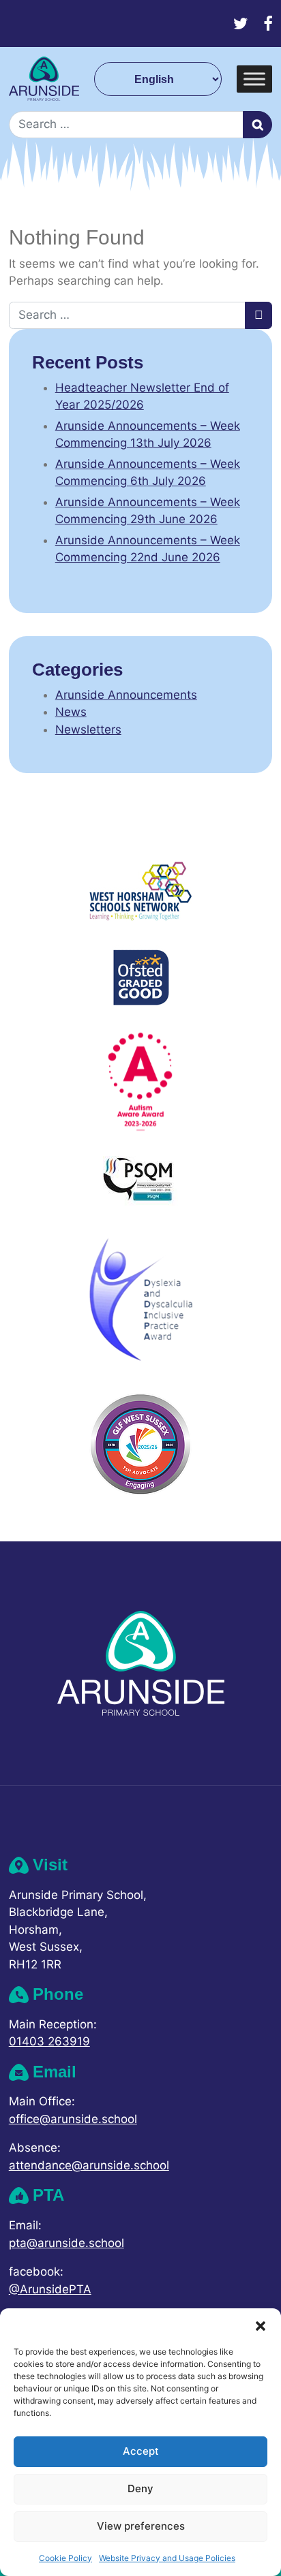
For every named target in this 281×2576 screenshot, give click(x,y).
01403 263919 (49, 2041)
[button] (261, 2325)
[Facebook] (268, 23)
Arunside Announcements (126, 695)
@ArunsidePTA (50, 2289)
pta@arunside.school (66, 2243)
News (71, 712)
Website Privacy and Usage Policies (167, 2558)
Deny (140, 2488)
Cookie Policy (65, 2558)
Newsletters (88, 729)
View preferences (141, 2526)
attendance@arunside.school (89, 2165)
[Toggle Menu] (254, 79)
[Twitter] (241, 23)
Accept (141, 2451)
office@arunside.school (73, 2119)
